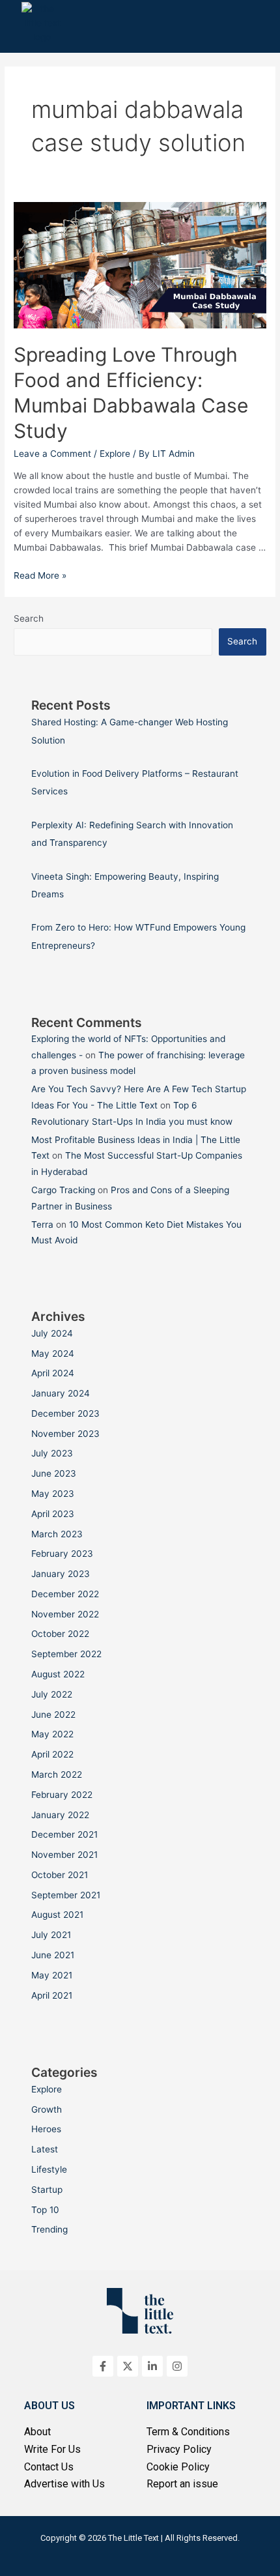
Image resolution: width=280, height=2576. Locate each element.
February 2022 (62, 1795)
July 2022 (52, 1694)
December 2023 (65, 1413)
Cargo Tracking (63, 1190)
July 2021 (51, 1935)
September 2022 (66, 1654)
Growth (47, 2109)
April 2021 (52, 1995)
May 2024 (53, 1353)
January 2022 (60, 1815)
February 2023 (62, 1554)
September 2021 (66, 1895)
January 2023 (61, 1574)
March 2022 (57, 1774)
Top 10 (45, 2210)
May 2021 (52, 1975)
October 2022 (60, 1634)
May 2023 (53, 1494)
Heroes (46, 2129)
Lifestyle (49, 2169)
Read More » (40, 575)
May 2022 (52, 1734)
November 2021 (64, 1855)
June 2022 (53, 1715)
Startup (47, 2190)
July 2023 (52, 1453)
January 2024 (61, 1393)
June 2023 (54, 1473)
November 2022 (65, 1614)
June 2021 (53, 1955)
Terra (42, 1224)
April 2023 (53, 1514)
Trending (49, 2229)
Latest (45, 2149)
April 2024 (53, 1373)
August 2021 (57, 1915)
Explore (115, 454)
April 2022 (52, 1754)
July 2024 (52, 1333)
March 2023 (57, 1534)
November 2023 (65, 1434)
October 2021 (60, 1875)
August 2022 (58, 1674)
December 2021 (64, 1834)
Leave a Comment (52, 454)
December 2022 (65, 1594)
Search (29, 618)
